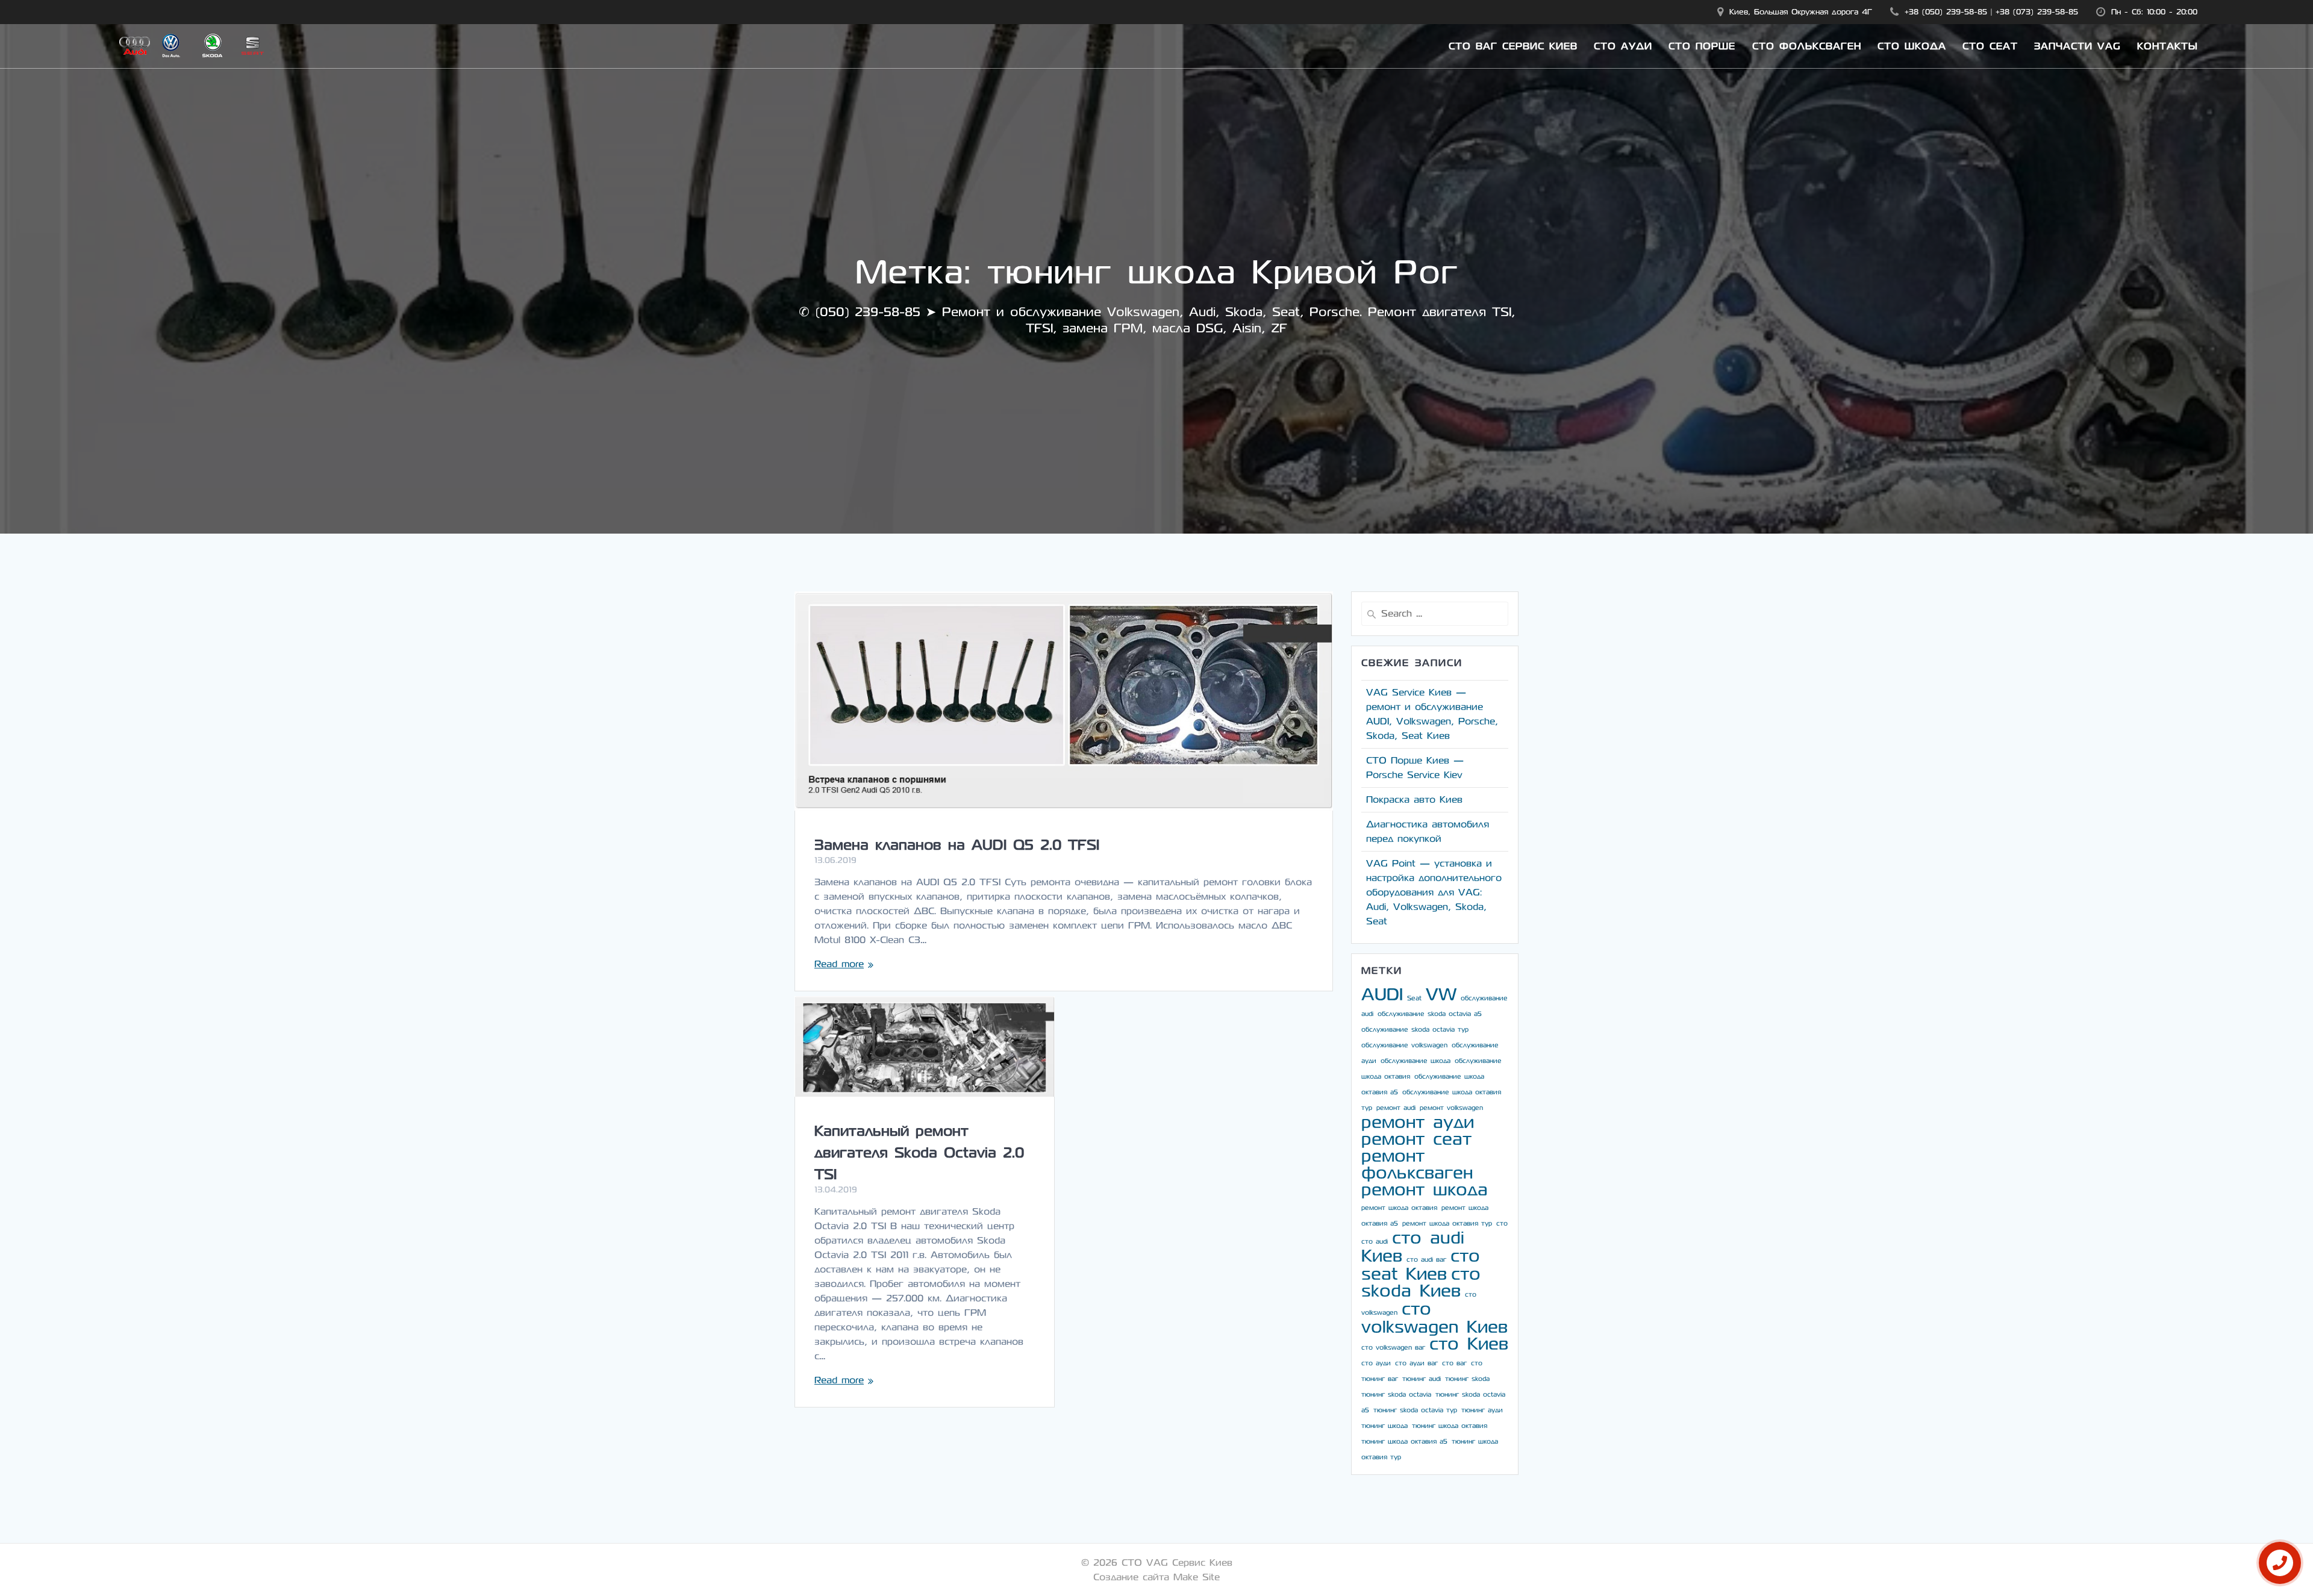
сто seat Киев (1421, 1265)
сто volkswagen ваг (1393, 1348)
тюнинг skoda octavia (1396, 1395)
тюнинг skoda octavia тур (1415, 1410)
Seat (1414, 998)
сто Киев (1469, 1344)
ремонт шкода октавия (1399, 1208)
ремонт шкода (1425, 1190)
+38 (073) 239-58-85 (2037, 12)
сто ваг (1454, 1363)
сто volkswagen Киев (1434, 1318)
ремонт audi (1396, 1108)
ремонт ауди (1418, 1122)
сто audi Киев (1413, 1247)
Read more (839, 964)
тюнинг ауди (1482, 1410)
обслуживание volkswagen (1404, 1045)
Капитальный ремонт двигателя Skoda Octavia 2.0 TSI (919, 1153)
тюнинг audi (1422, 1379)
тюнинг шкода (1384, 1426)
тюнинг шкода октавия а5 (1404, 1442)
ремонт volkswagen (1451, 1108)
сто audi (1375, 1242)
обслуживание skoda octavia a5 (1430, 1014)
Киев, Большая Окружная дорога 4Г (1801, 12)
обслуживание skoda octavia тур (1415, 1030)
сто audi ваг (1426, 1260)
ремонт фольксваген (1417, 1164)
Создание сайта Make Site (1156, 1577)
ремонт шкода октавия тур (1447, 1223)
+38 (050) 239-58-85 (1946, 12)
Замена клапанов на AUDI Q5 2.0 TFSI (957, 845)
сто (1502, 1223)
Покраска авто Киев (1414, 800)
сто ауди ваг (1416, 1363)
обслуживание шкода (1416, 1061)
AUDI (1382, 995)
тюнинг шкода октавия (1450, 1426)
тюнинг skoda (1467, 1379)
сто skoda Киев (1421, 1283)
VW (1441, 995)
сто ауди (1376, 1363)
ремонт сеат (1416, 1139)
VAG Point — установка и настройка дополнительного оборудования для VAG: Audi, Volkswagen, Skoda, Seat (1434, 892)
